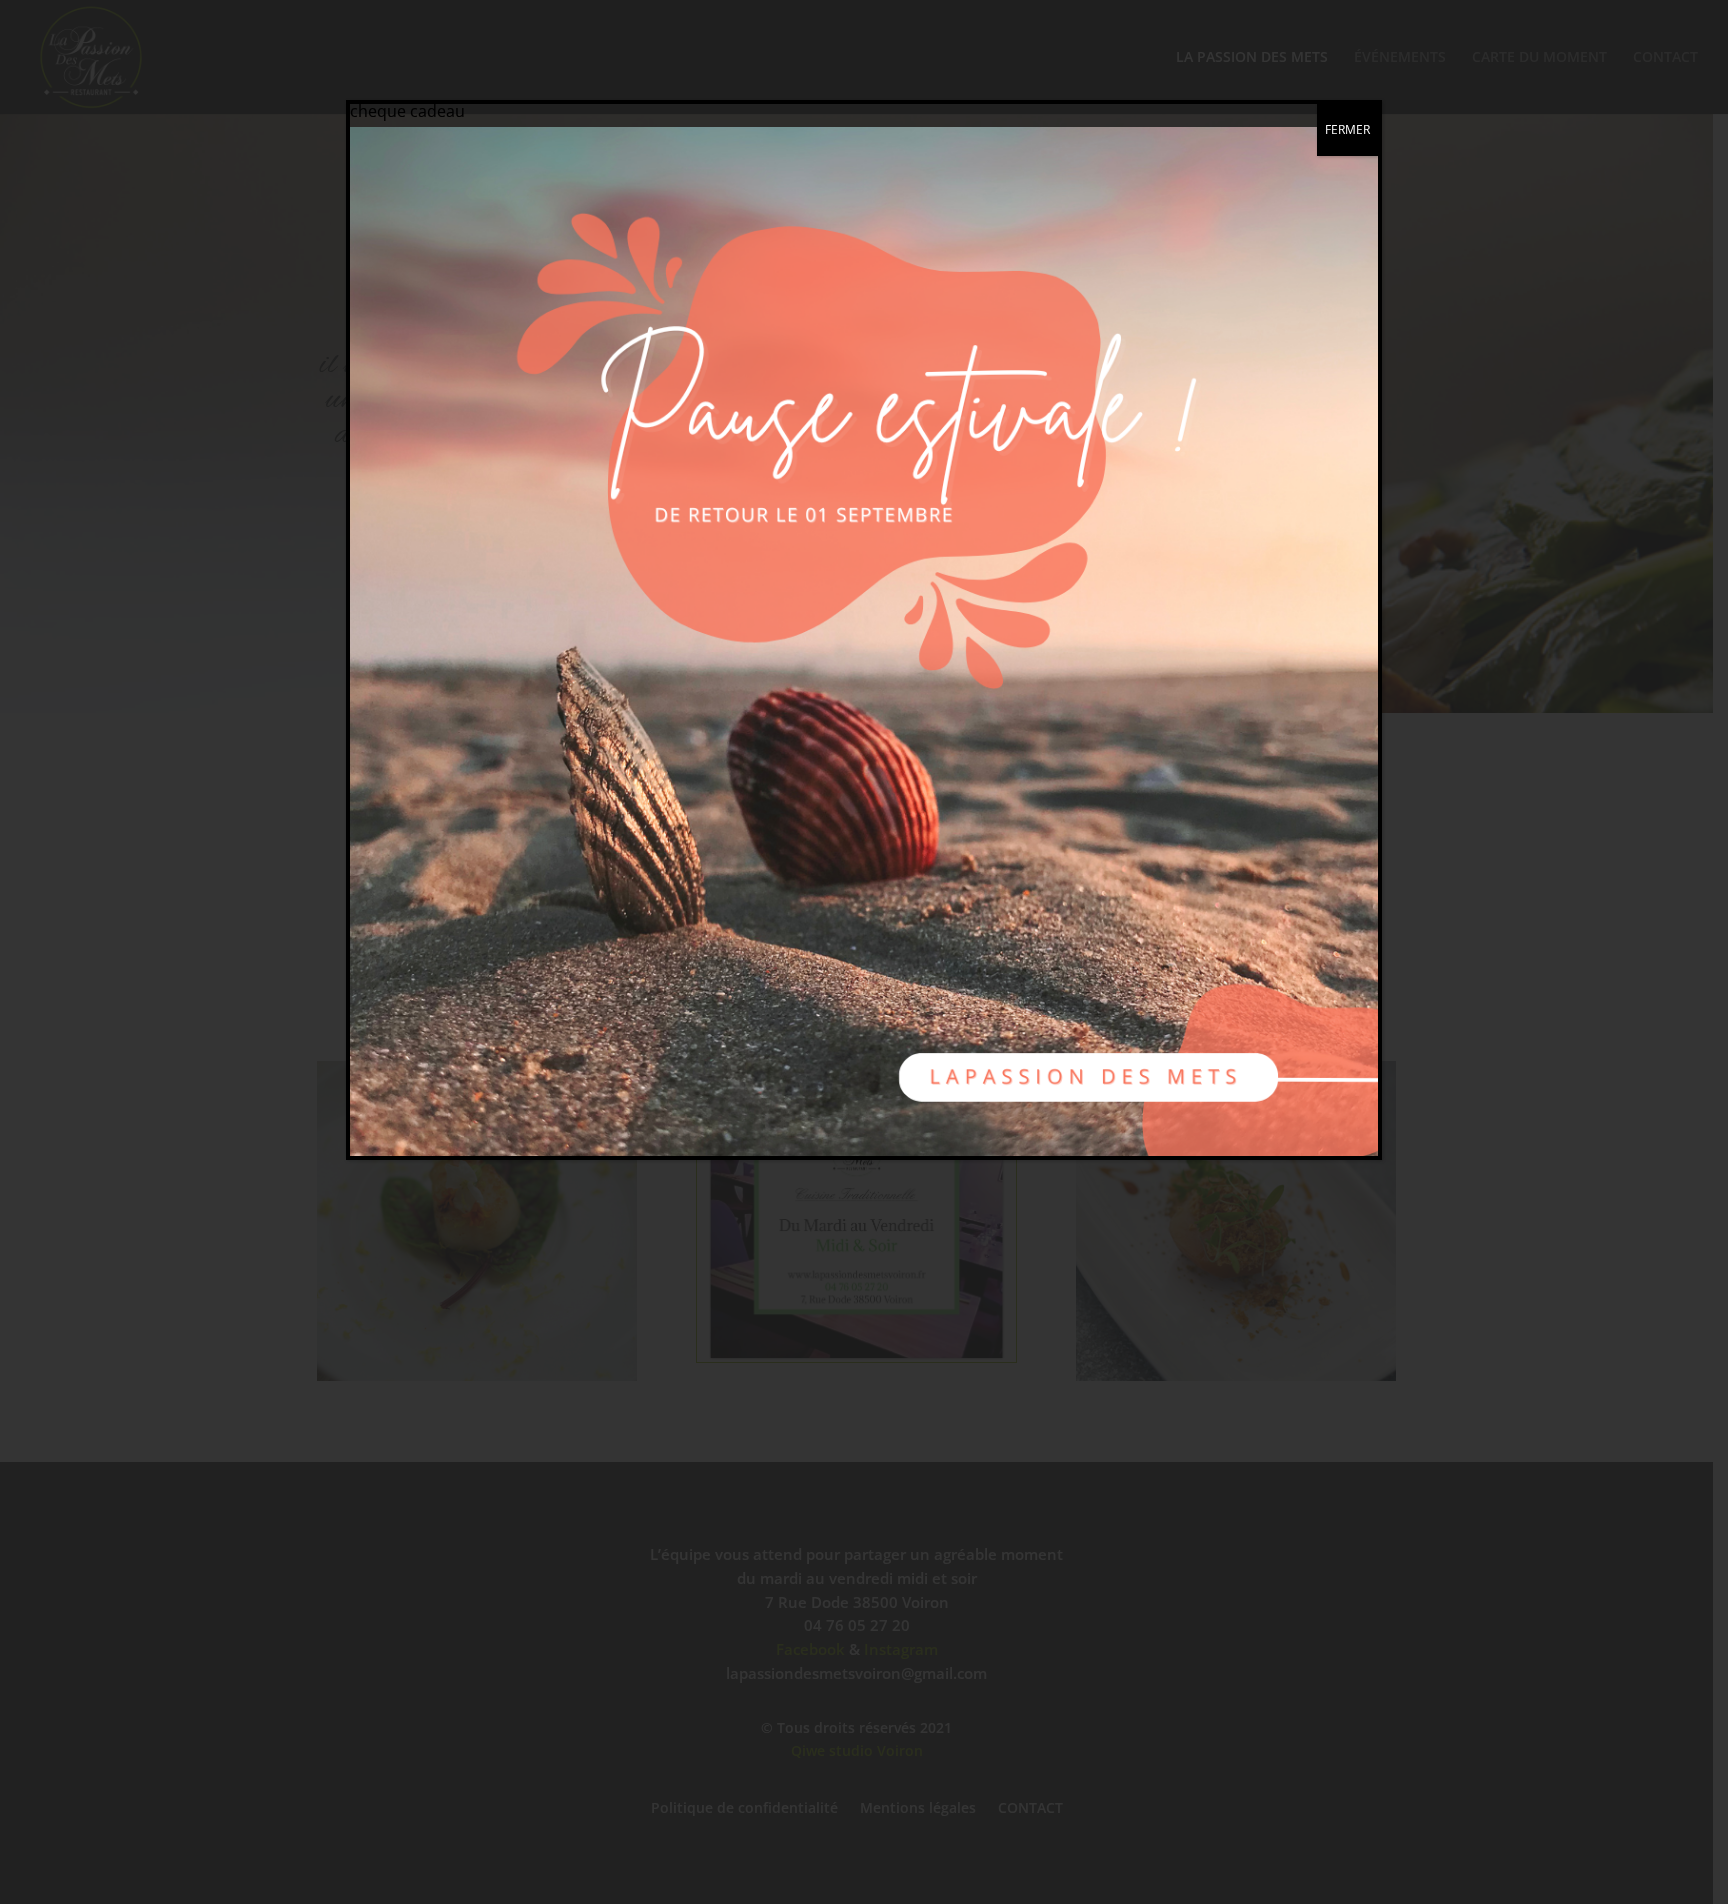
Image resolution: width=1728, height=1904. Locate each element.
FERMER (1347, 129)
